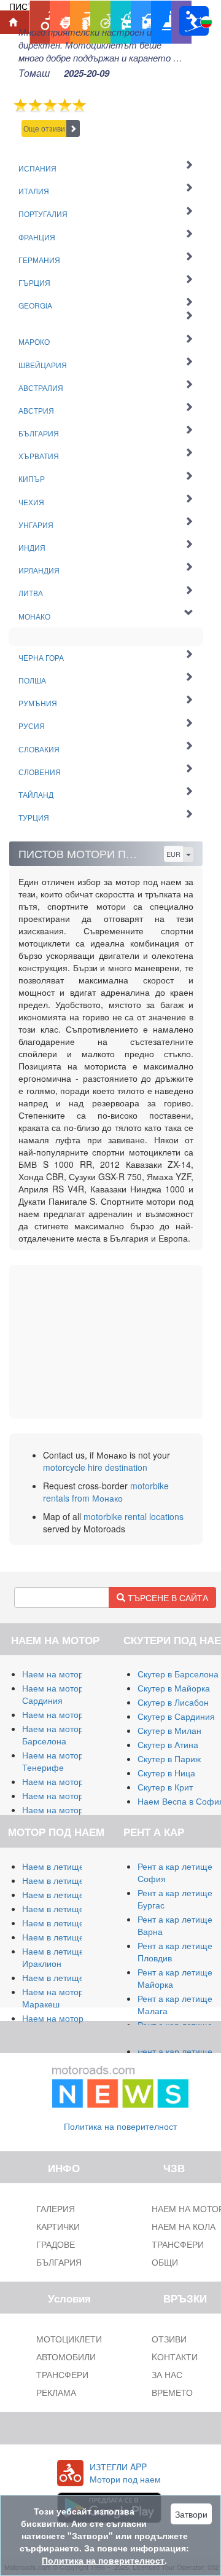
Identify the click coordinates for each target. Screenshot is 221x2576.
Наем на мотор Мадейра (72, 1810)
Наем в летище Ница (65, 1977)
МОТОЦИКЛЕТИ (69, 2339)
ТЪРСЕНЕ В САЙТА (167, 1597)
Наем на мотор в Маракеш (56, 1998)
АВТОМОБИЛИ (66, 2357)
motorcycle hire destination (95, 1467)
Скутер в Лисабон (173, 1702)
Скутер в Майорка (174, 1688)
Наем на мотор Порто (66, 1795)
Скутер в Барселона (178, 1674)
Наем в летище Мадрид (70, 1894)
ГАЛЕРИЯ (56, 2208)
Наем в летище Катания (71, 1923)
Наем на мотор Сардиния (53, 1694)
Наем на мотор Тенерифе (53, 1761)
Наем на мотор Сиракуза (73, 1714)
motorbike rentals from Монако (106, 1492)
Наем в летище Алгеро (68, 1908)
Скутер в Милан (169, 1730)
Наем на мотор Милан (68, 1674)
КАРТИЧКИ (58, 2226)
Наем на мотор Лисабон (71, 1781)
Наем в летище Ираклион (53, 1957)
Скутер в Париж (169, 1759)
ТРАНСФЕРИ (62, 2374)
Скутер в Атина (168, 1744)
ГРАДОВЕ (56, 2244)
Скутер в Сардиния (176, 1716)
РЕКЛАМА (56, 2392)
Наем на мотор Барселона (53, 1735)
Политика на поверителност (120, 2126)
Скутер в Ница (166, 1773)
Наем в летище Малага (69, 1880)
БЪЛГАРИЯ (59, 2262)
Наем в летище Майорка (72, 1866)
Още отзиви (44, 128)
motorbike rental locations (134, 1516)
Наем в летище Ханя (64, 1937)
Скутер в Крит (165, 1787)
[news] (120, 2084)
